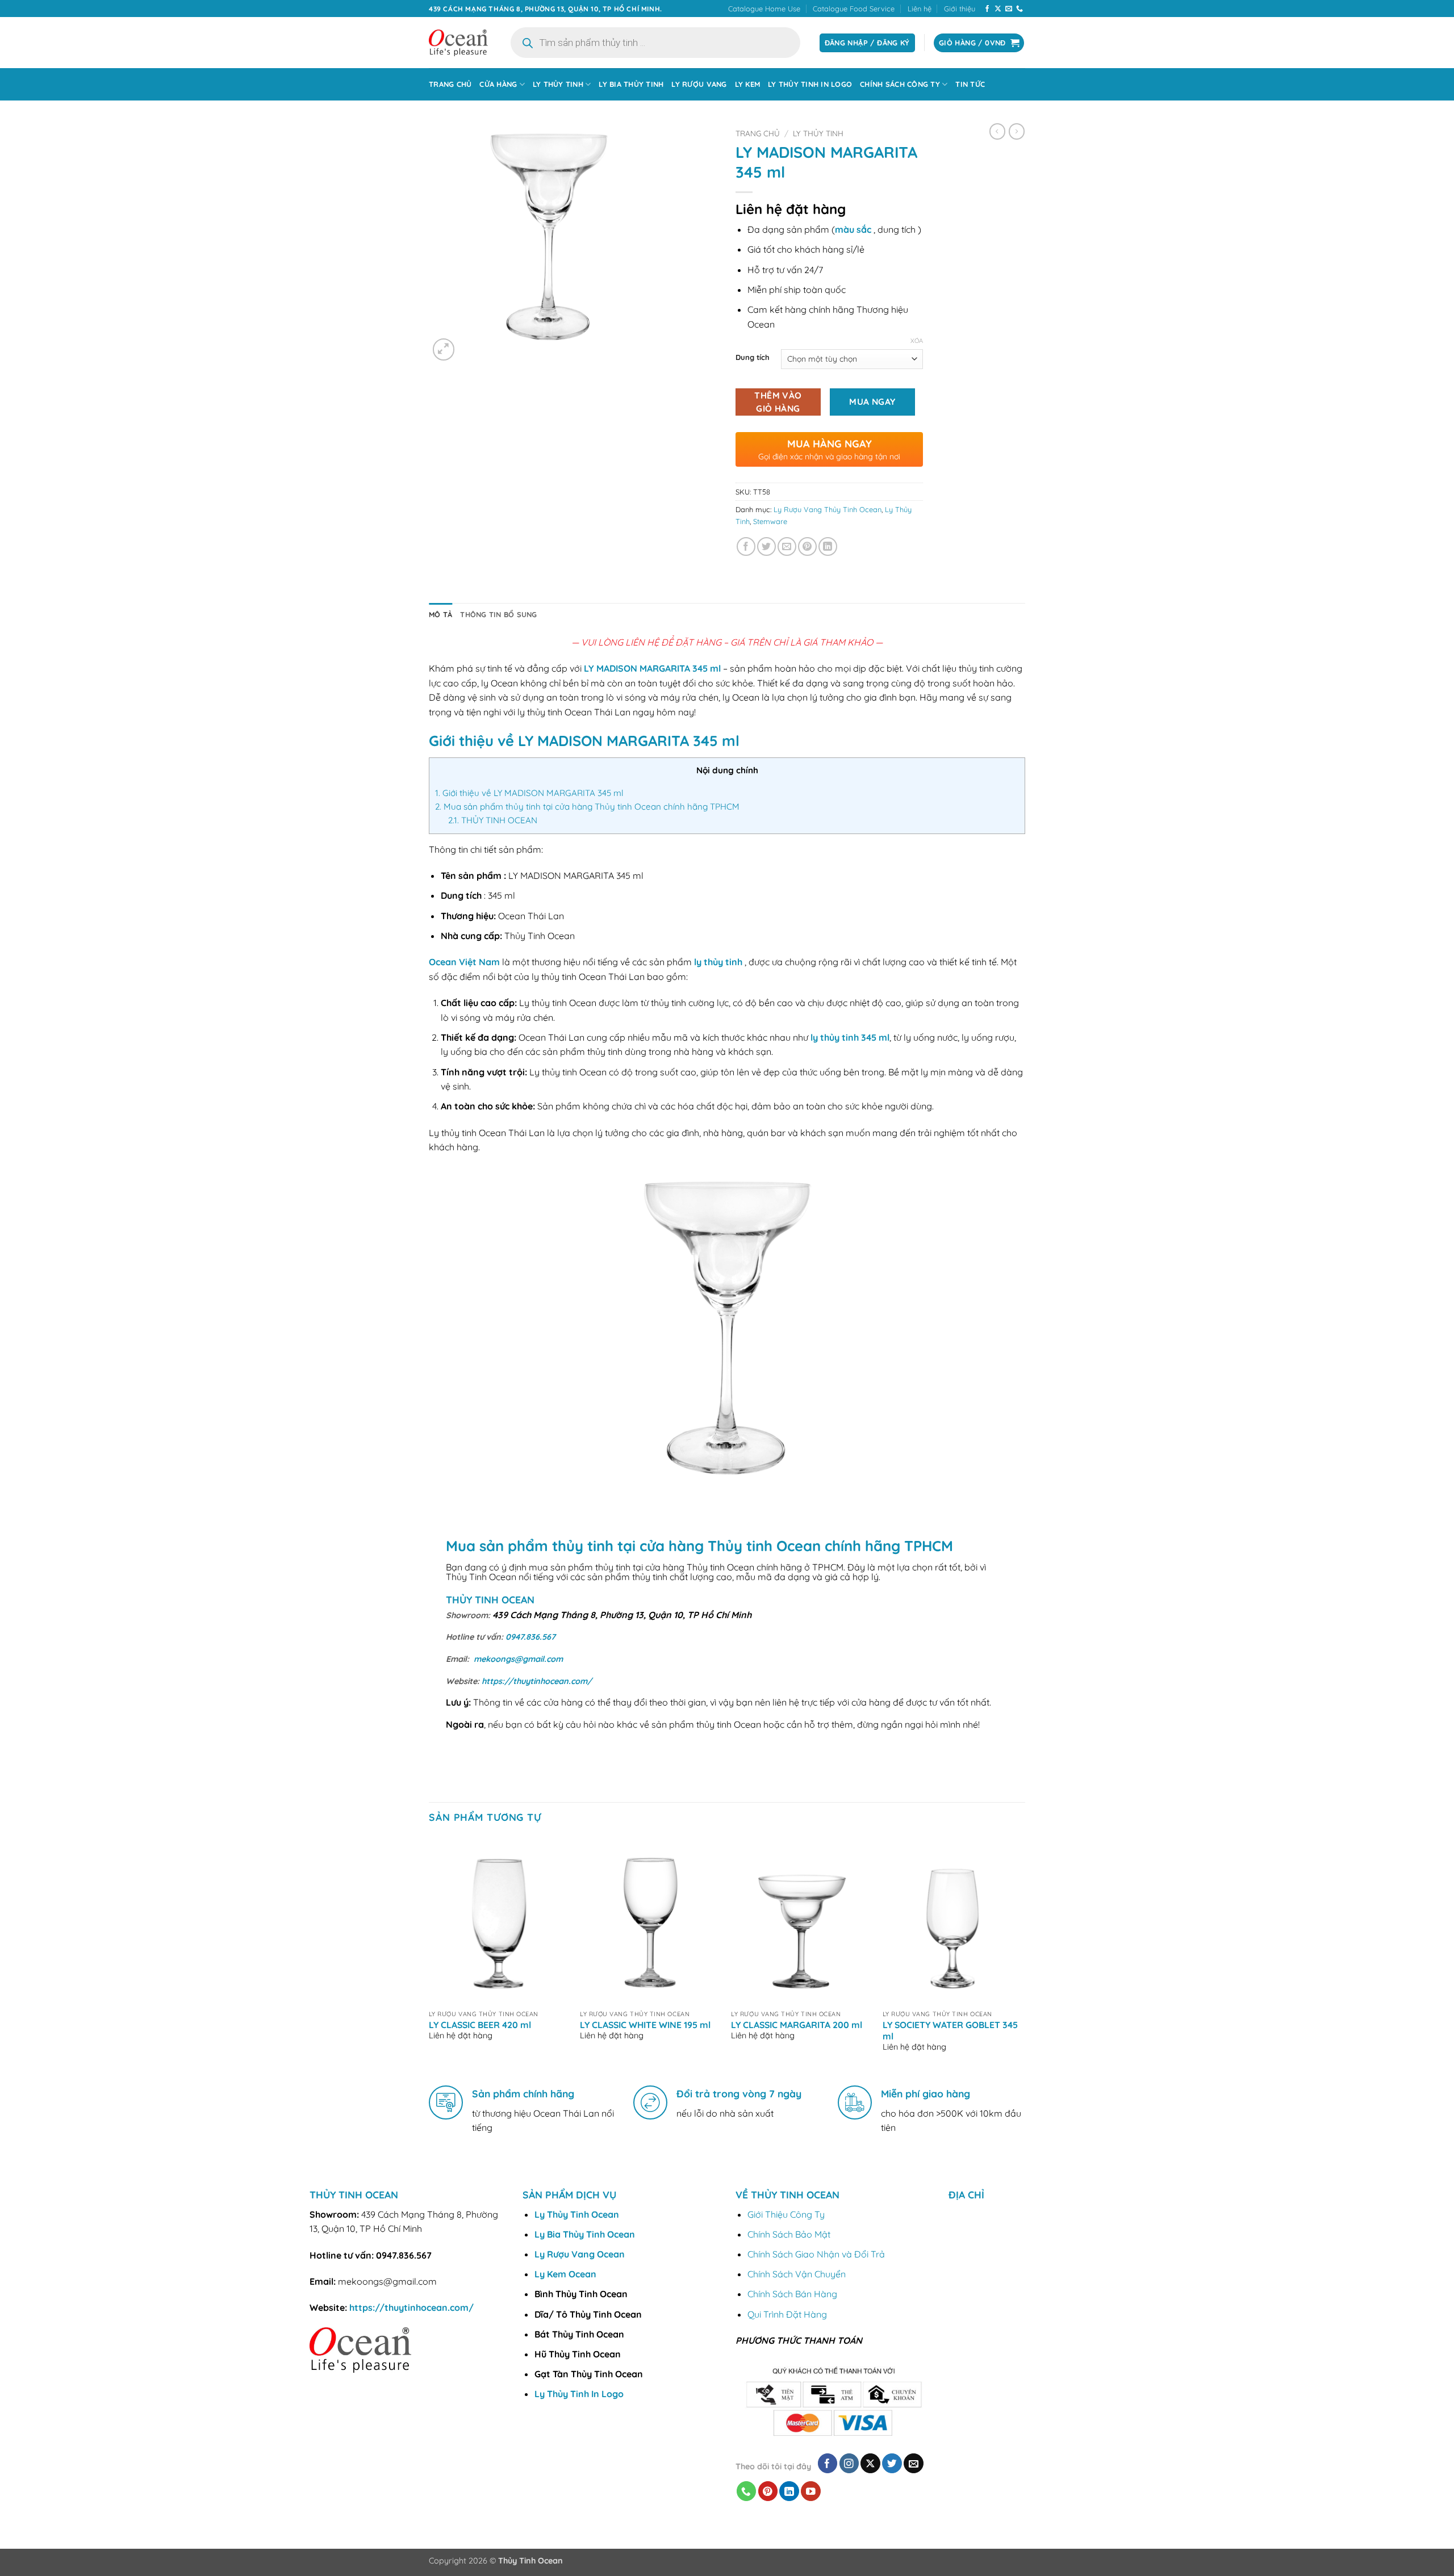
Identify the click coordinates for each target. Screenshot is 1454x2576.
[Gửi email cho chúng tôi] (1009, 9)
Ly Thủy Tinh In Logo (810, 84)
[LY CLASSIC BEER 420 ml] (499, 1920)
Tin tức (970, 84)
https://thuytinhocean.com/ (537, 1681)
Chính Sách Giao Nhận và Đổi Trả (816, 2254)
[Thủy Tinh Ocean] (458, 43)
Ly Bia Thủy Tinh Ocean (585, 2234)
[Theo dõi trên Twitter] (892, 2463)
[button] (444, 349)
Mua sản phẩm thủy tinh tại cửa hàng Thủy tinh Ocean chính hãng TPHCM (587, 807)
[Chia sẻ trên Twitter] (766, 546)
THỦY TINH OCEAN (493, 820)
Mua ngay (872, 401)
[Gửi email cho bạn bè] (787, 546)
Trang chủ (450, 84)
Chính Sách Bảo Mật (789, 2234)
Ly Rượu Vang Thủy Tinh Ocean (828, 509)
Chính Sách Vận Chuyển (797, 2274)
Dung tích (753, 358)
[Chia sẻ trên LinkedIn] (828, 546)
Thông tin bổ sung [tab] (498, 614)
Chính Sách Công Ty (900, 84)
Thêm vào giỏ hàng (778, 402)
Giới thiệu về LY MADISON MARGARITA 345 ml (529, 793)
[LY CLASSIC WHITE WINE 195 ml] (650, 1920)
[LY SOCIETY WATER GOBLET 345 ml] (953, 1920)
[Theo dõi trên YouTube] (811, 2491)
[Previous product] (1017, 131)
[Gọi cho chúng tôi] (1020, 9)
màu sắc (853, 229)
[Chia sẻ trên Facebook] (746, 546)
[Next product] (997, 131)
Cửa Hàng (498, 84)
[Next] (1022, 1954)
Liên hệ (920, 9)
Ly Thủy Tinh (558, 84)
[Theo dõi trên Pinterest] (768, 2491)
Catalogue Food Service (854, 9)
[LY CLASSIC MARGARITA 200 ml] (801, 1920)
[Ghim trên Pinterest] (807, 546)
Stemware (770, 521)
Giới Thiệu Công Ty (786, 2214)
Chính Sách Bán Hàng (792, 2294)
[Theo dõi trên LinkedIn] (789, 2491)
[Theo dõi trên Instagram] (849, 2463)
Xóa (917, 341)
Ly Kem (748, 84)
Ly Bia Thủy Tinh (631, 84)
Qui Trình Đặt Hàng (787, 2314)
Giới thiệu (960, 9)
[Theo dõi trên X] (998, 9)
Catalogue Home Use (764, 9)
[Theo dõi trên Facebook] (987, 9)
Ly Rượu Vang (699, 84)
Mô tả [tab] (440, 614)
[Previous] (429, 1954)
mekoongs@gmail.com (518, 1659)
